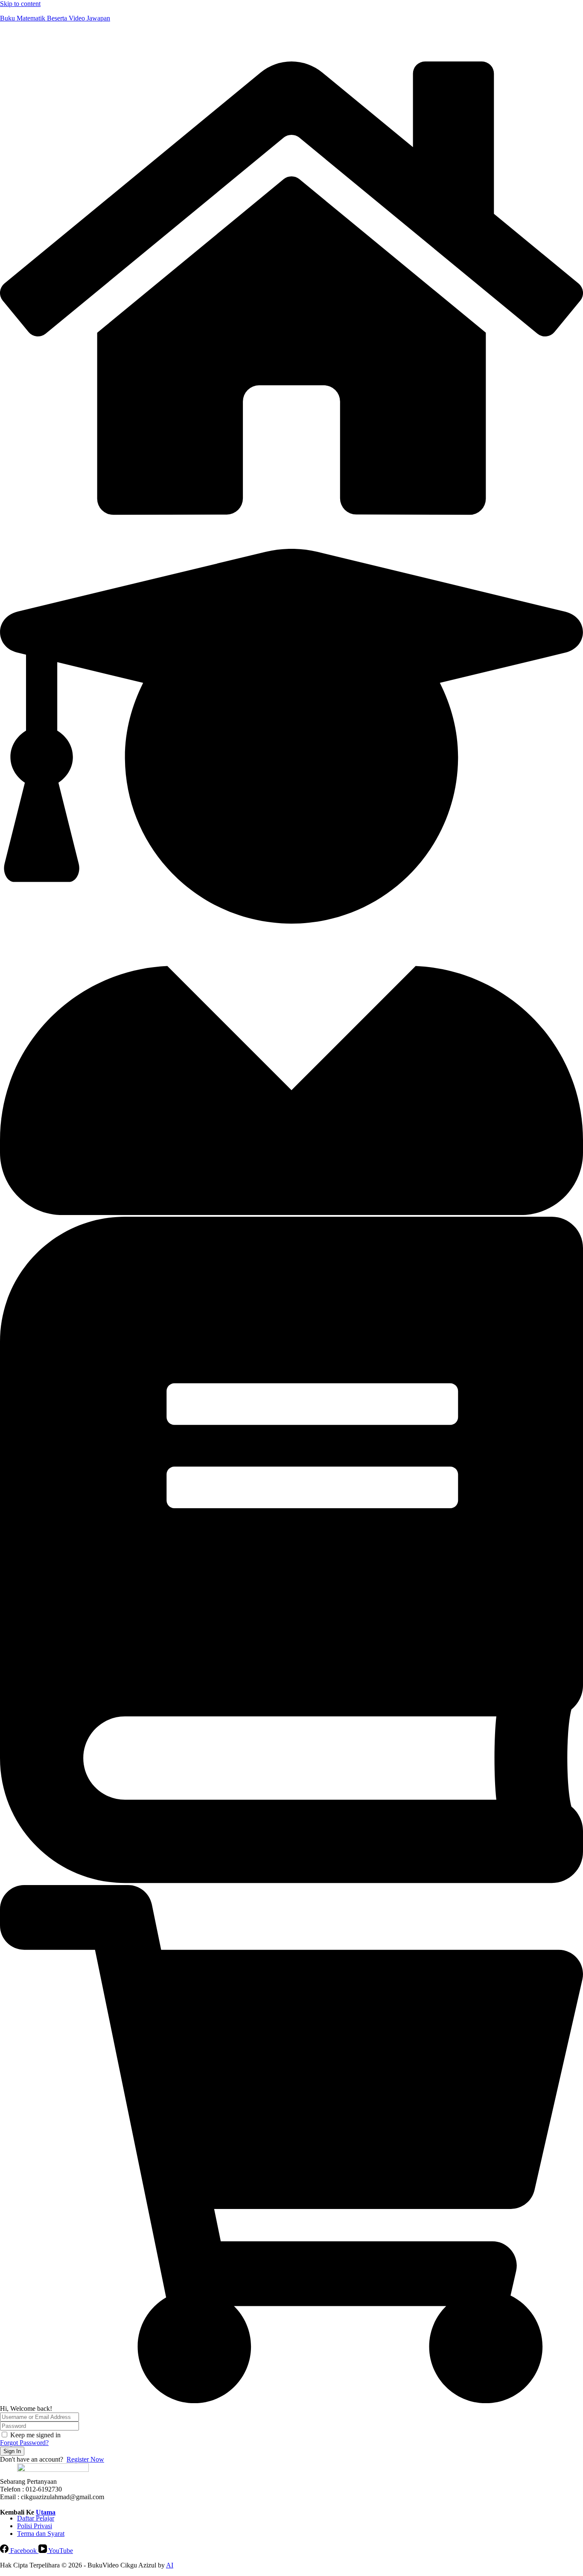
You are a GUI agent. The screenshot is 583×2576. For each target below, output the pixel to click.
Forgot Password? (24, 2443)
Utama (46, 2512)
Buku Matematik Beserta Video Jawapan (55, 18)
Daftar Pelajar (36, 2518)
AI (170, 2565)
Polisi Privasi (35, 2526)
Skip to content (20, 4)
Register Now (85, 2459)
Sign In (12, 2451)
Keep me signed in (35, 2435)
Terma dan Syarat (41, 2534)
